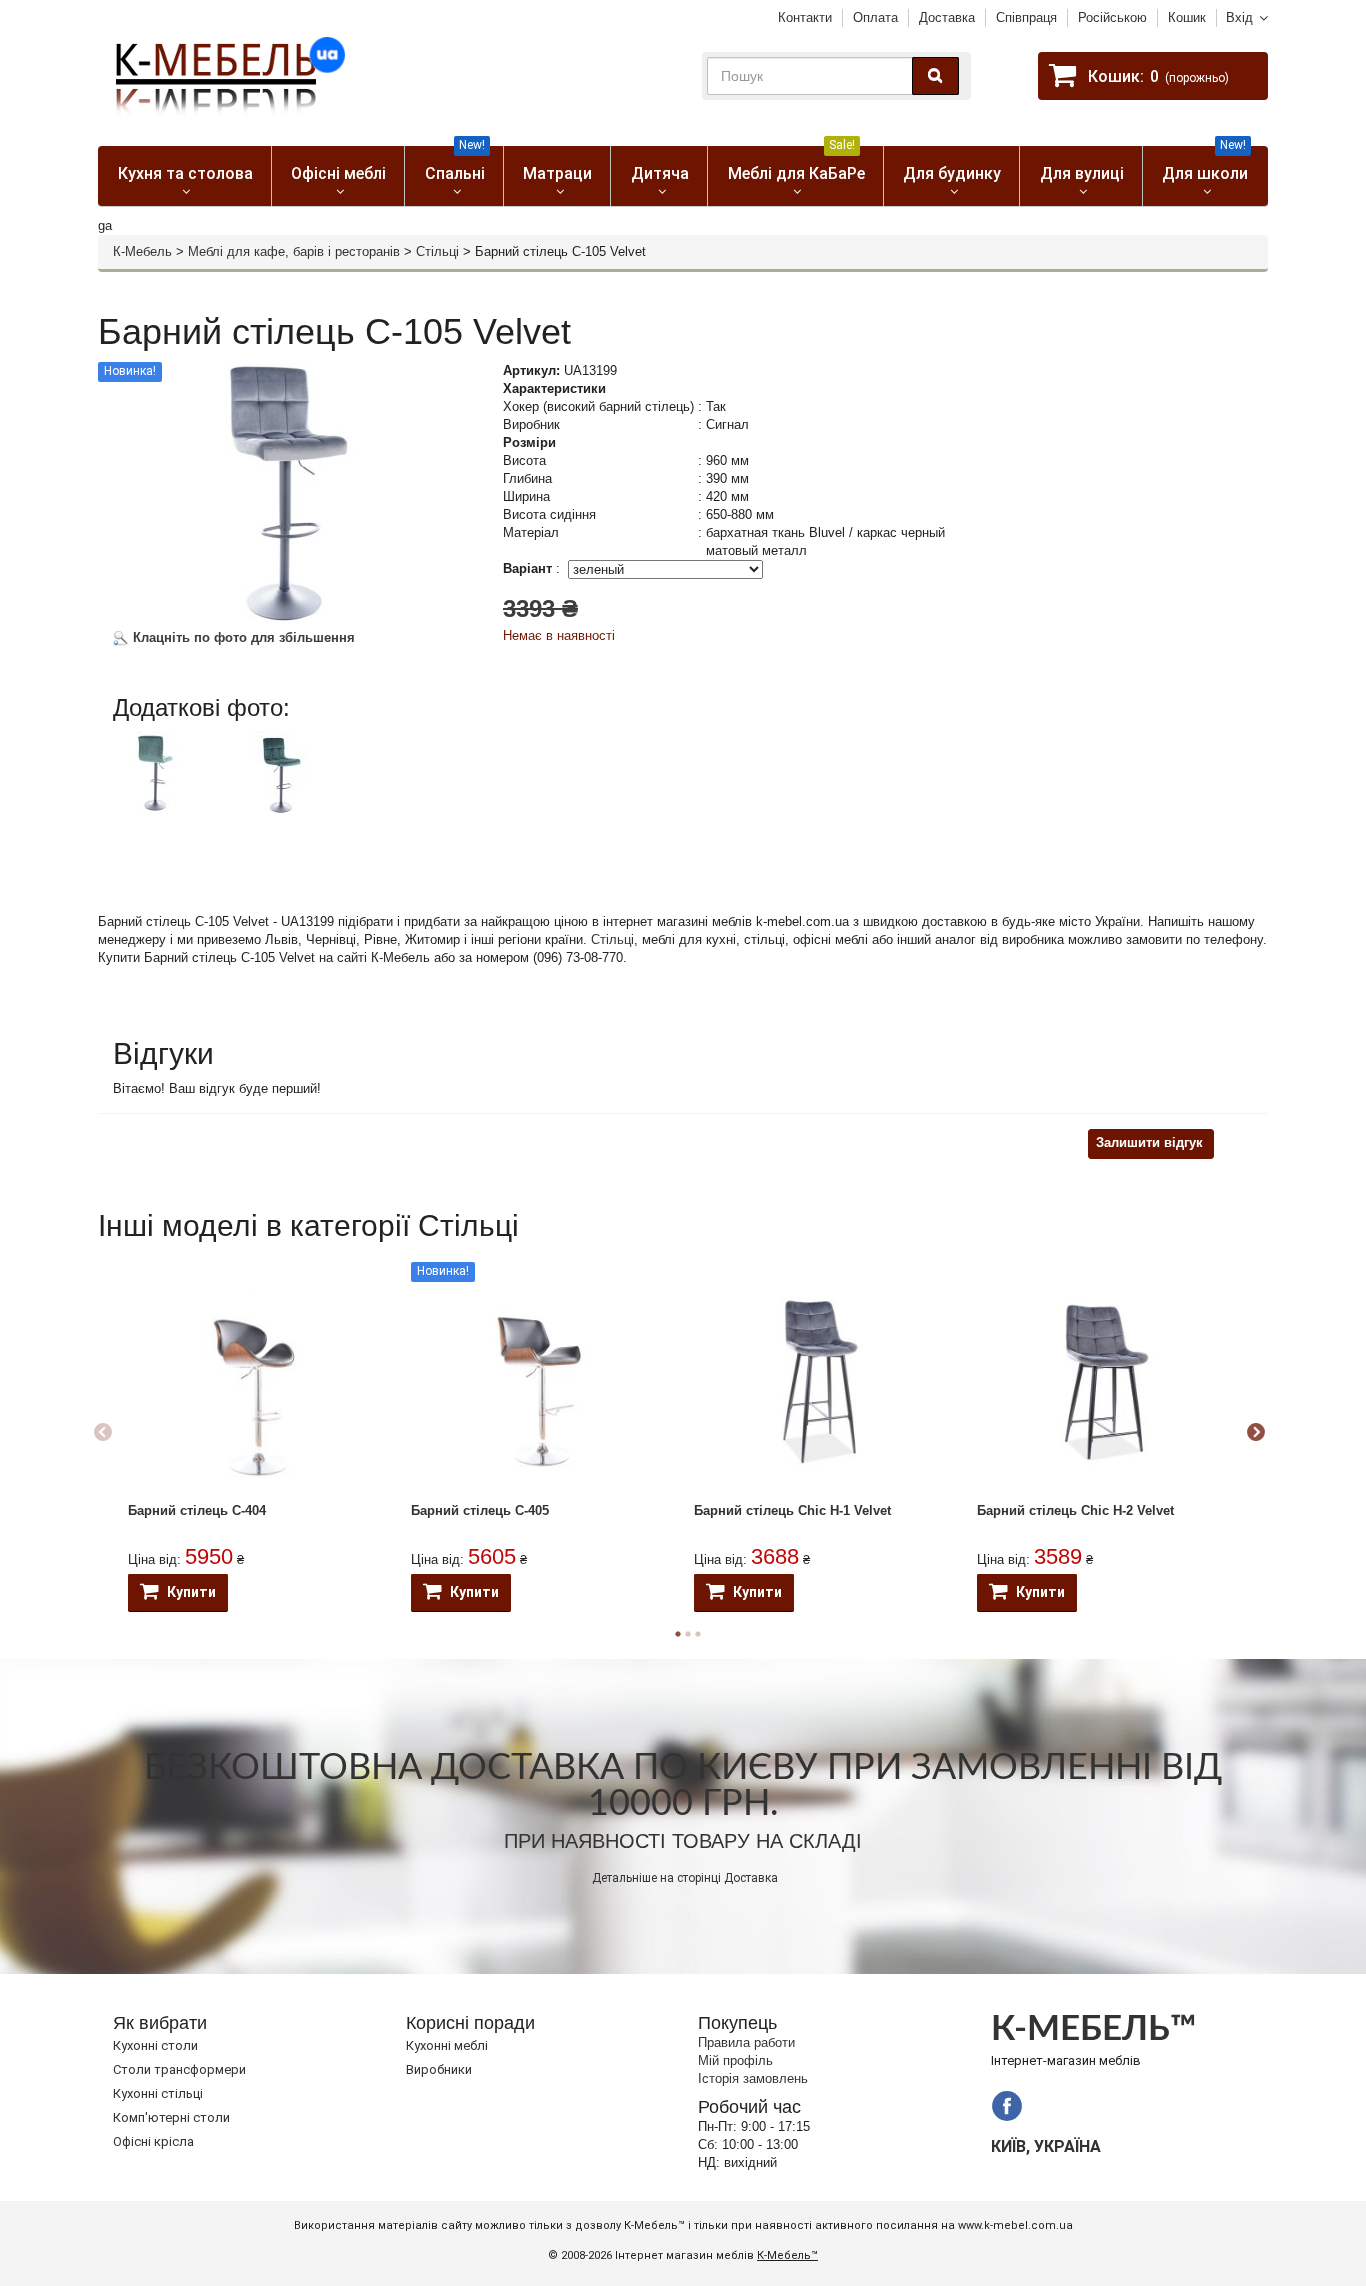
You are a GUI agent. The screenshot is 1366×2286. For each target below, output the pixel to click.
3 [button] (698, 1634)
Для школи (1205, 164)
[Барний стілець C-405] (537, 1381)
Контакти (805, 17)
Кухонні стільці (158, 2093)
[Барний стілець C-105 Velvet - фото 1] (163, 771)
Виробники (439, 2069)
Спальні (455, 164)
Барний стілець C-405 (480, 1510)
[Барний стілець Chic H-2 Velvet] (1103, 1382)
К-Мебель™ (787, 2255)
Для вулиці (1082, 173)
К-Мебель (142, 251)
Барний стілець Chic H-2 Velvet (1075, 1510)
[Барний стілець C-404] (254, 1382)
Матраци (557, 173)
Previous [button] (103, 1433)
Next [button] (1256, 1433)
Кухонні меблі (447, 2045)
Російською (1112, 17)
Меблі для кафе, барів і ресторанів (294, 251)
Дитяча (660, 173)
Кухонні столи (155, 2045)
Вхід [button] (1239, 17)
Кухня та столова (185, 173)
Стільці (437, 251)
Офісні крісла (153, 2141)
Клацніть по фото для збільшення (242, 637)
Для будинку (952, 173)
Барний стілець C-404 (197, 1510)
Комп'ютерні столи (171, 2117)
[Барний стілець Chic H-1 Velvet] (820, 1382)
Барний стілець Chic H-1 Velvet (792, 1510)
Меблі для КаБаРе (796, 164)
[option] (170, 789)
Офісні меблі (338, 173)
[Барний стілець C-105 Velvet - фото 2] (283, 773)
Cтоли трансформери (179, 2069)
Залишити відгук (1149, 1142)
